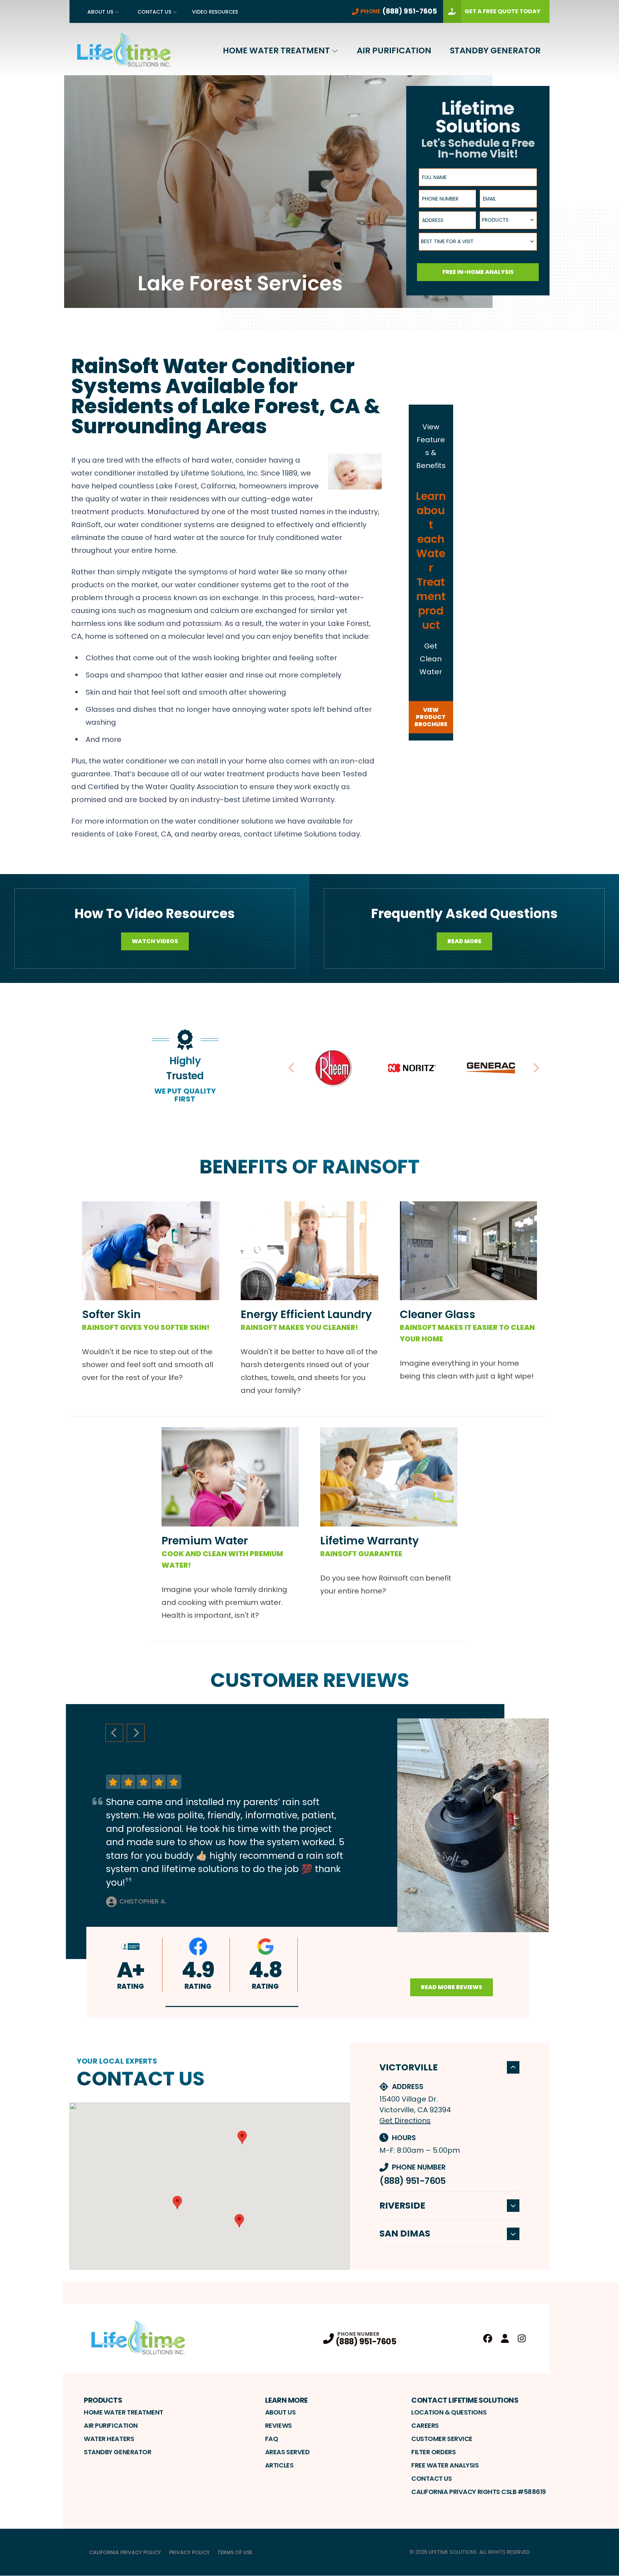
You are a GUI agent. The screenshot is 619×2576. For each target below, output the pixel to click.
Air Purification (394, 50)
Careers (425, 2425)
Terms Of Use (235, 2552)
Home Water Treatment (276, 50)
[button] (232, 2006)
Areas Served (287, 2452)
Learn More (286, 2400)
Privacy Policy (189, 2552)
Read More (464, 941)
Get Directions (405, 2121)
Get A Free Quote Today (503, 11)
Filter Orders (433, 2452)
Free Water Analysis (445, 2465)
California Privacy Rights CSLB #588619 (479, 2492)
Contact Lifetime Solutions (465, 2400)
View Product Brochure (431, 717)
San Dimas (405, 2234)
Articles (279, 2465)
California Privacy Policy (125, 2552)
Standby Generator (495, 50)
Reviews (279, 2425)
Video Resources (215, 12)
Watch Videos (155, 941)
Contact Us (154, 12)
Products (103, 2400)
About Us (100, 12)
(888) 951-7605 (412, 2181)
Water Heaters (109, 2439)
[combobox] (508, 220)
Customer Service (442, 2439)
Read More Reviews (452, 1987)
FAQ (272, 2439)
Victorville (409, 2067)
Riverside (402, 2206)
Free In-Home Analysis (478, 272)
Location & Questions (449, 2412)
